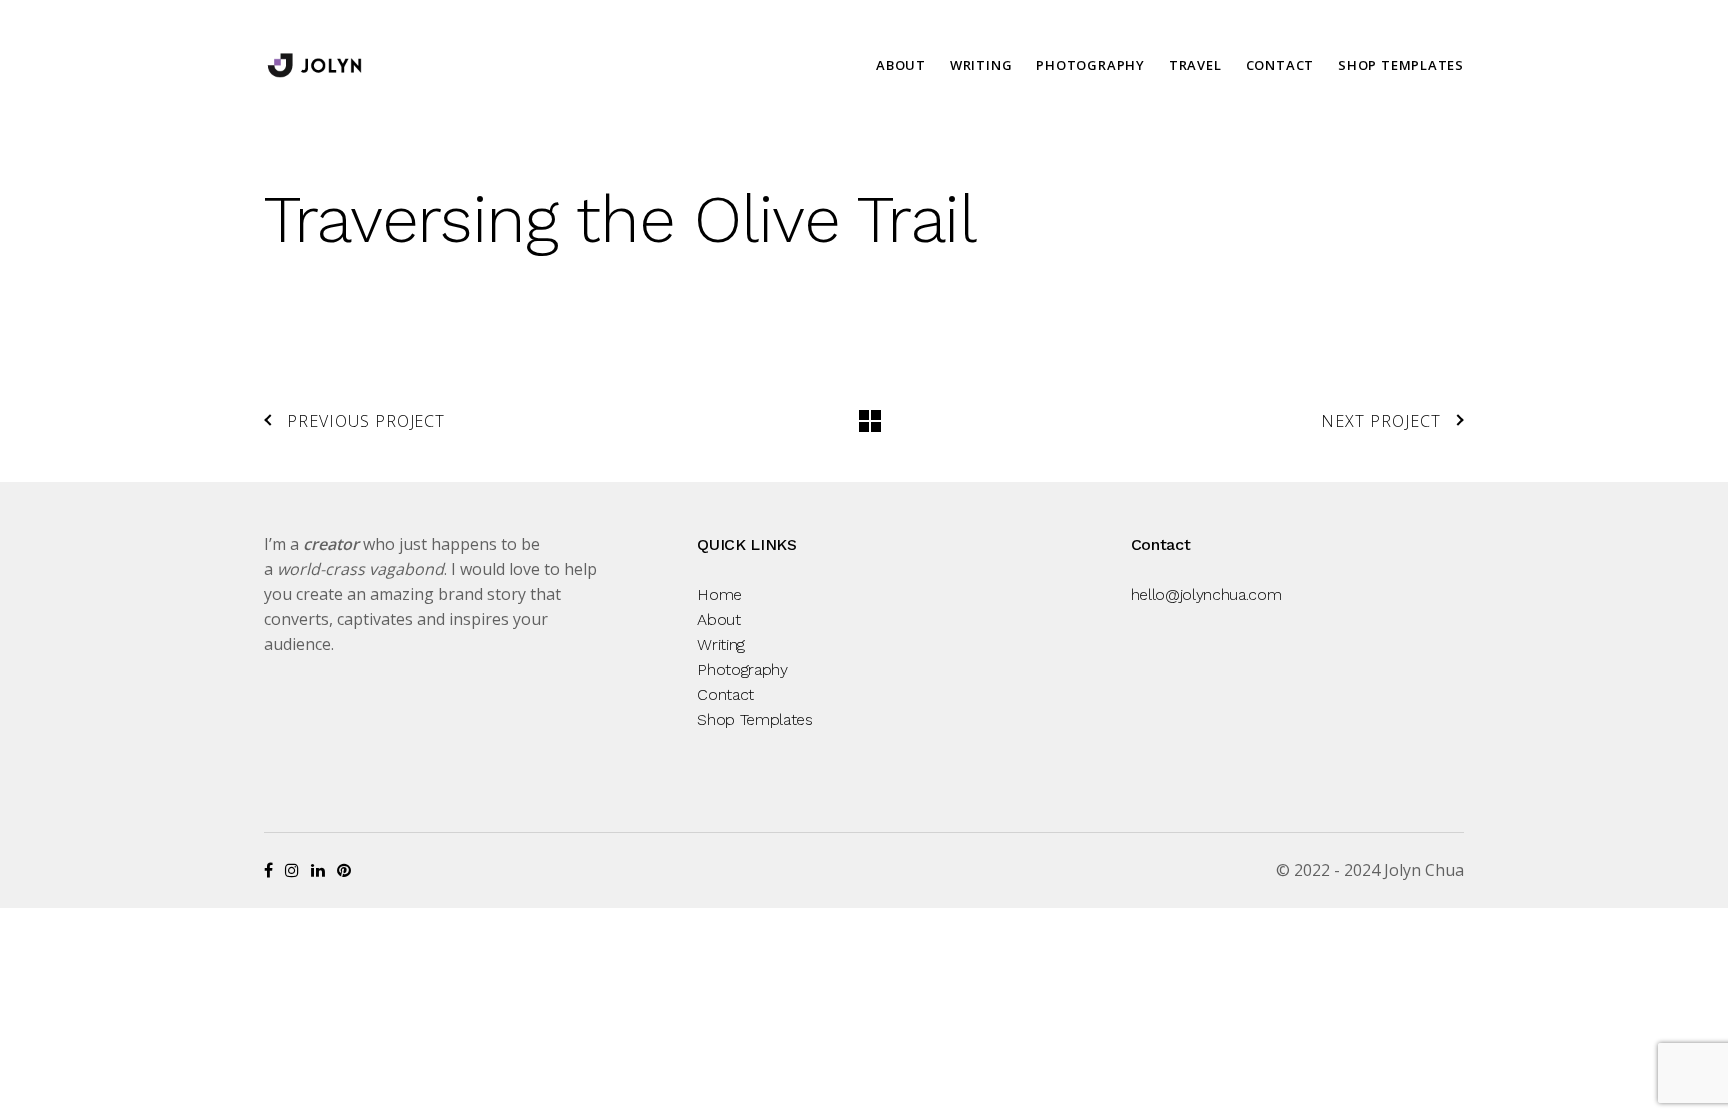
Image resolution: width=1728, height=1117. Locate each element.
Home (719, 594)
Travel (1195, 65)
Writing (981, 65)
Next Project (1381, 421)
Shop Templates (1401, 65)
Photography (1090, 65)
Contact (1280, 65)
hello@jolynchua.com (1206, 594)
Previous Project (366, 421)
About (901, 65)
